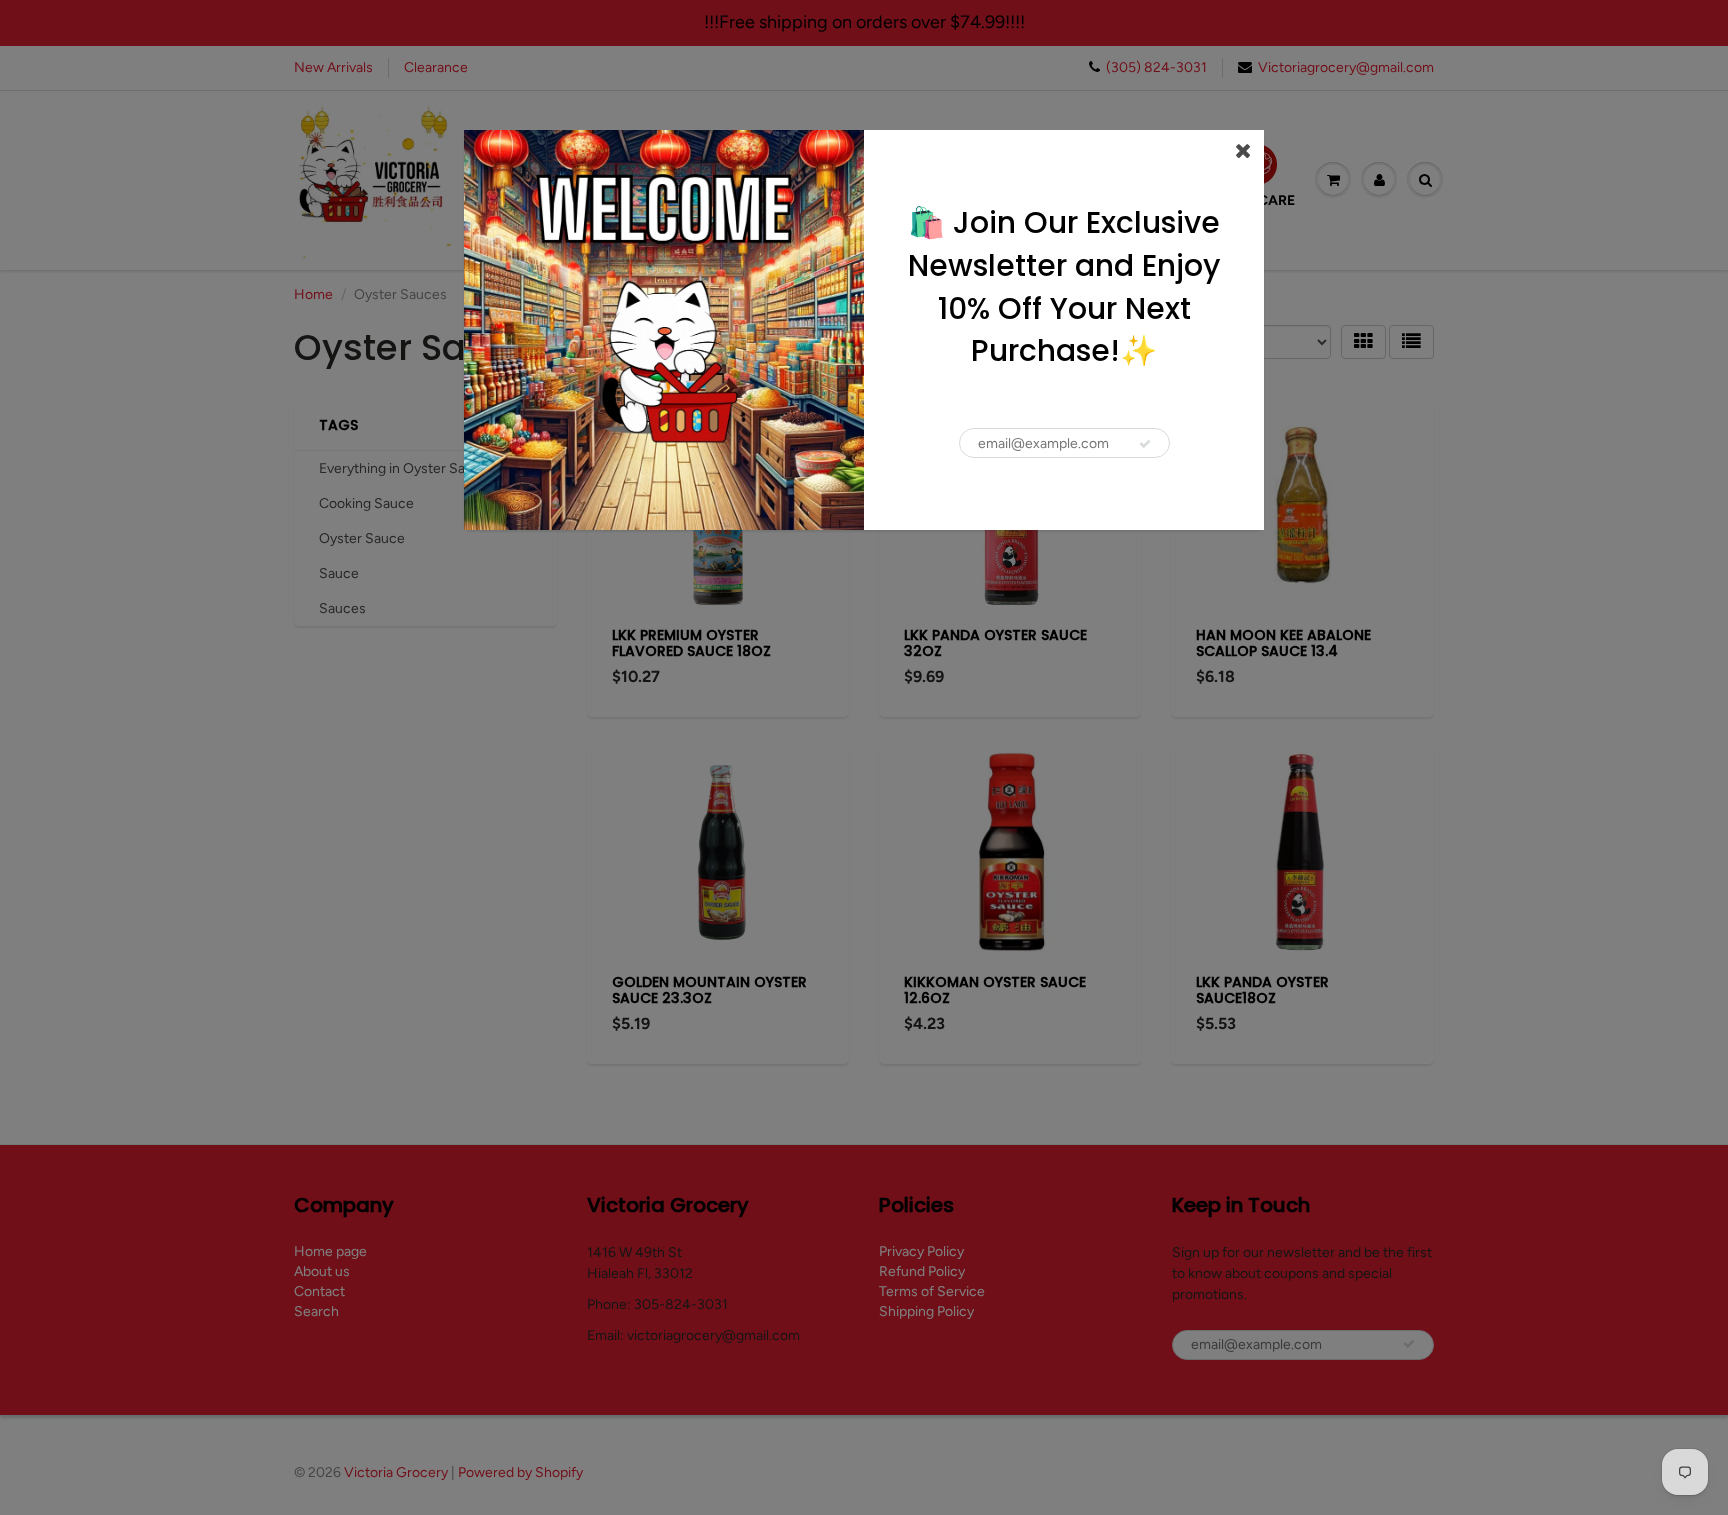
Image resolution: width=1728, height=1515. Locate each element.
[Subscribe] (1145, 444)
